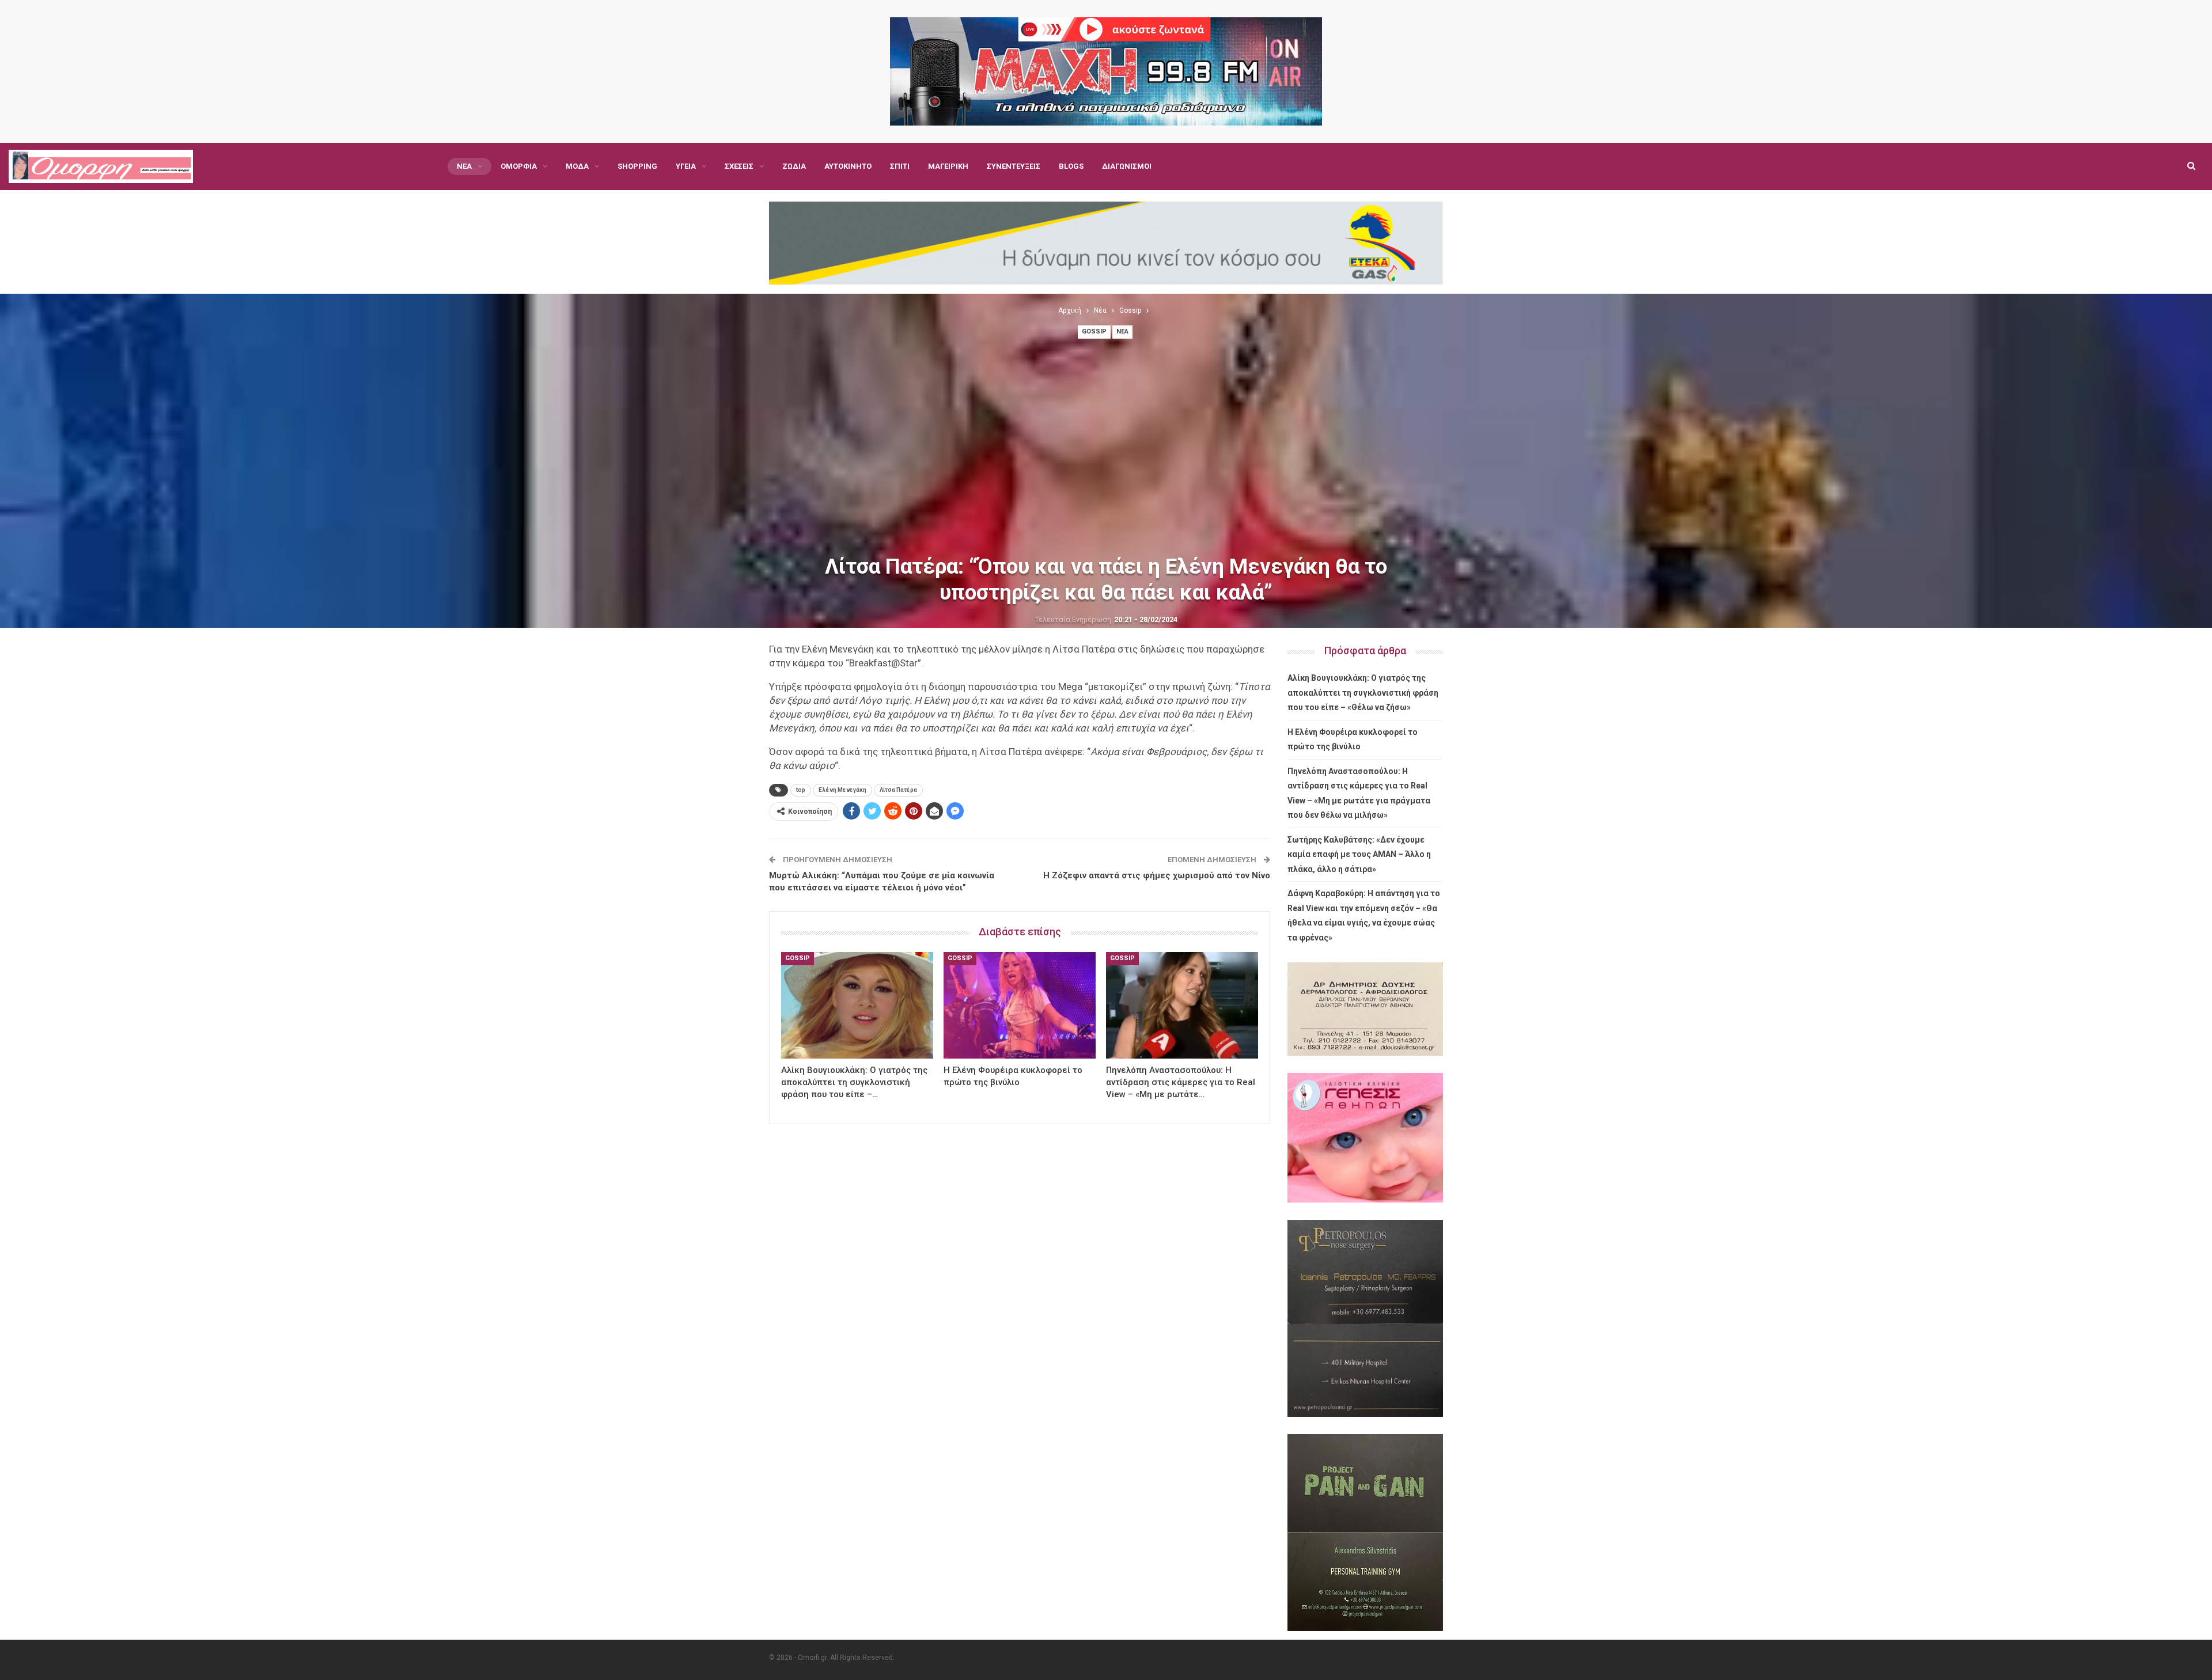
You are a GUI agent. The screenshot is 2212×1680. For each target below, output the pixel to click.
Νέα (464, 166)
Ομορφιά (519, 166)
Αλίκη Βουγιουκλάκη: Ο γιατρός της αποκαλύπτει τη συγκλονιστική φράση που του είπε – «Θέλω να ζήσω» (1363, 693)
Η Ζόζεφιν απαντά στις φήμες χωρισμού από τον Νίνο (1157, 875)
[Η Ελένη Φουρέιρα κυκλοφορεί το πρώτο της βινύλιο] (1020, 1005)
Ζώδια (794, 166)
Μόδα (577, 166)
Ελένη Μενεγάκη (842, 790)
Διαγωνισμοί (1127, 166)
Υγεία (686, 166)
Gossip (1094, 331)
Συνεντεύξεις (1014, 166)
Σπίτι (900, 166)
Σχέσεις (739, 166)
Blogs (1071, 166)
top (801, 790)
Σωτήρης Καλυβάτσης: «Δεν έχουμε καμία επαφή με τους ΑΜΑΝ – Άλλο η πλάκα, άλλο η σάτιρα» (1359, 854)
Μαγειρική (948, 166)
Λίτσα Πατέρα (898, 790)
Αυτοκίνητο (848, 166)
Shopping (637, 166)
